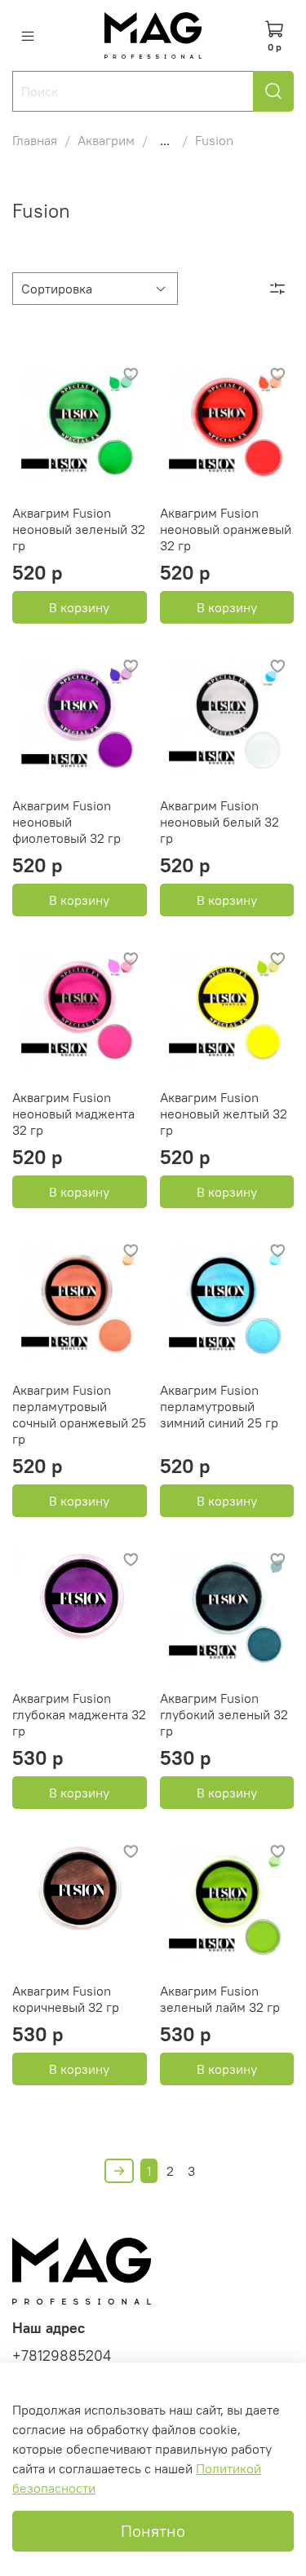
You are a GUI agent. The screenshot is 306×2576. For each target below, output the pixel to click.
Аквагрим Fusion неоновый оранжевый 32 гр (226, 529)
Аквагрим (106, 140)
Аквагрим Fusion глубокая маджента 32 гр (79, 1714)
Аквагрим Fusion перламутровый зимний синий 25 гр (219, 1406)
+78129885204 (62, 2356)
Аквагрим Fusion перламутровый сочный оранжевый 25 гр (79, 1414)
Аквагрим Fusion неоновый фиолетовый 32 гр (67, 822)
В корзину (79, 607)
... (165, 140)
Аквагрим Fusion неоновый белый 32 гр (220, 822)
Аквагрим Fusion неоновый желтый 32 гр (224, 1114)
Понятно (153, 2531)
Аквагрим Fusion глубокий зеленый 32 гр (224, 1714)
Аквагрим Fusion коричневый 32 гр (66, 1999)
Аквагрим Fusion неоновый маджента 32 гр (73, 1114)
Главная (35, 140)
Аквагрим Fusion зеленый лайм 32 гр (220, 1999)
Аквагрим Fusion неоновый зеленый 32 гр (79, 529)
